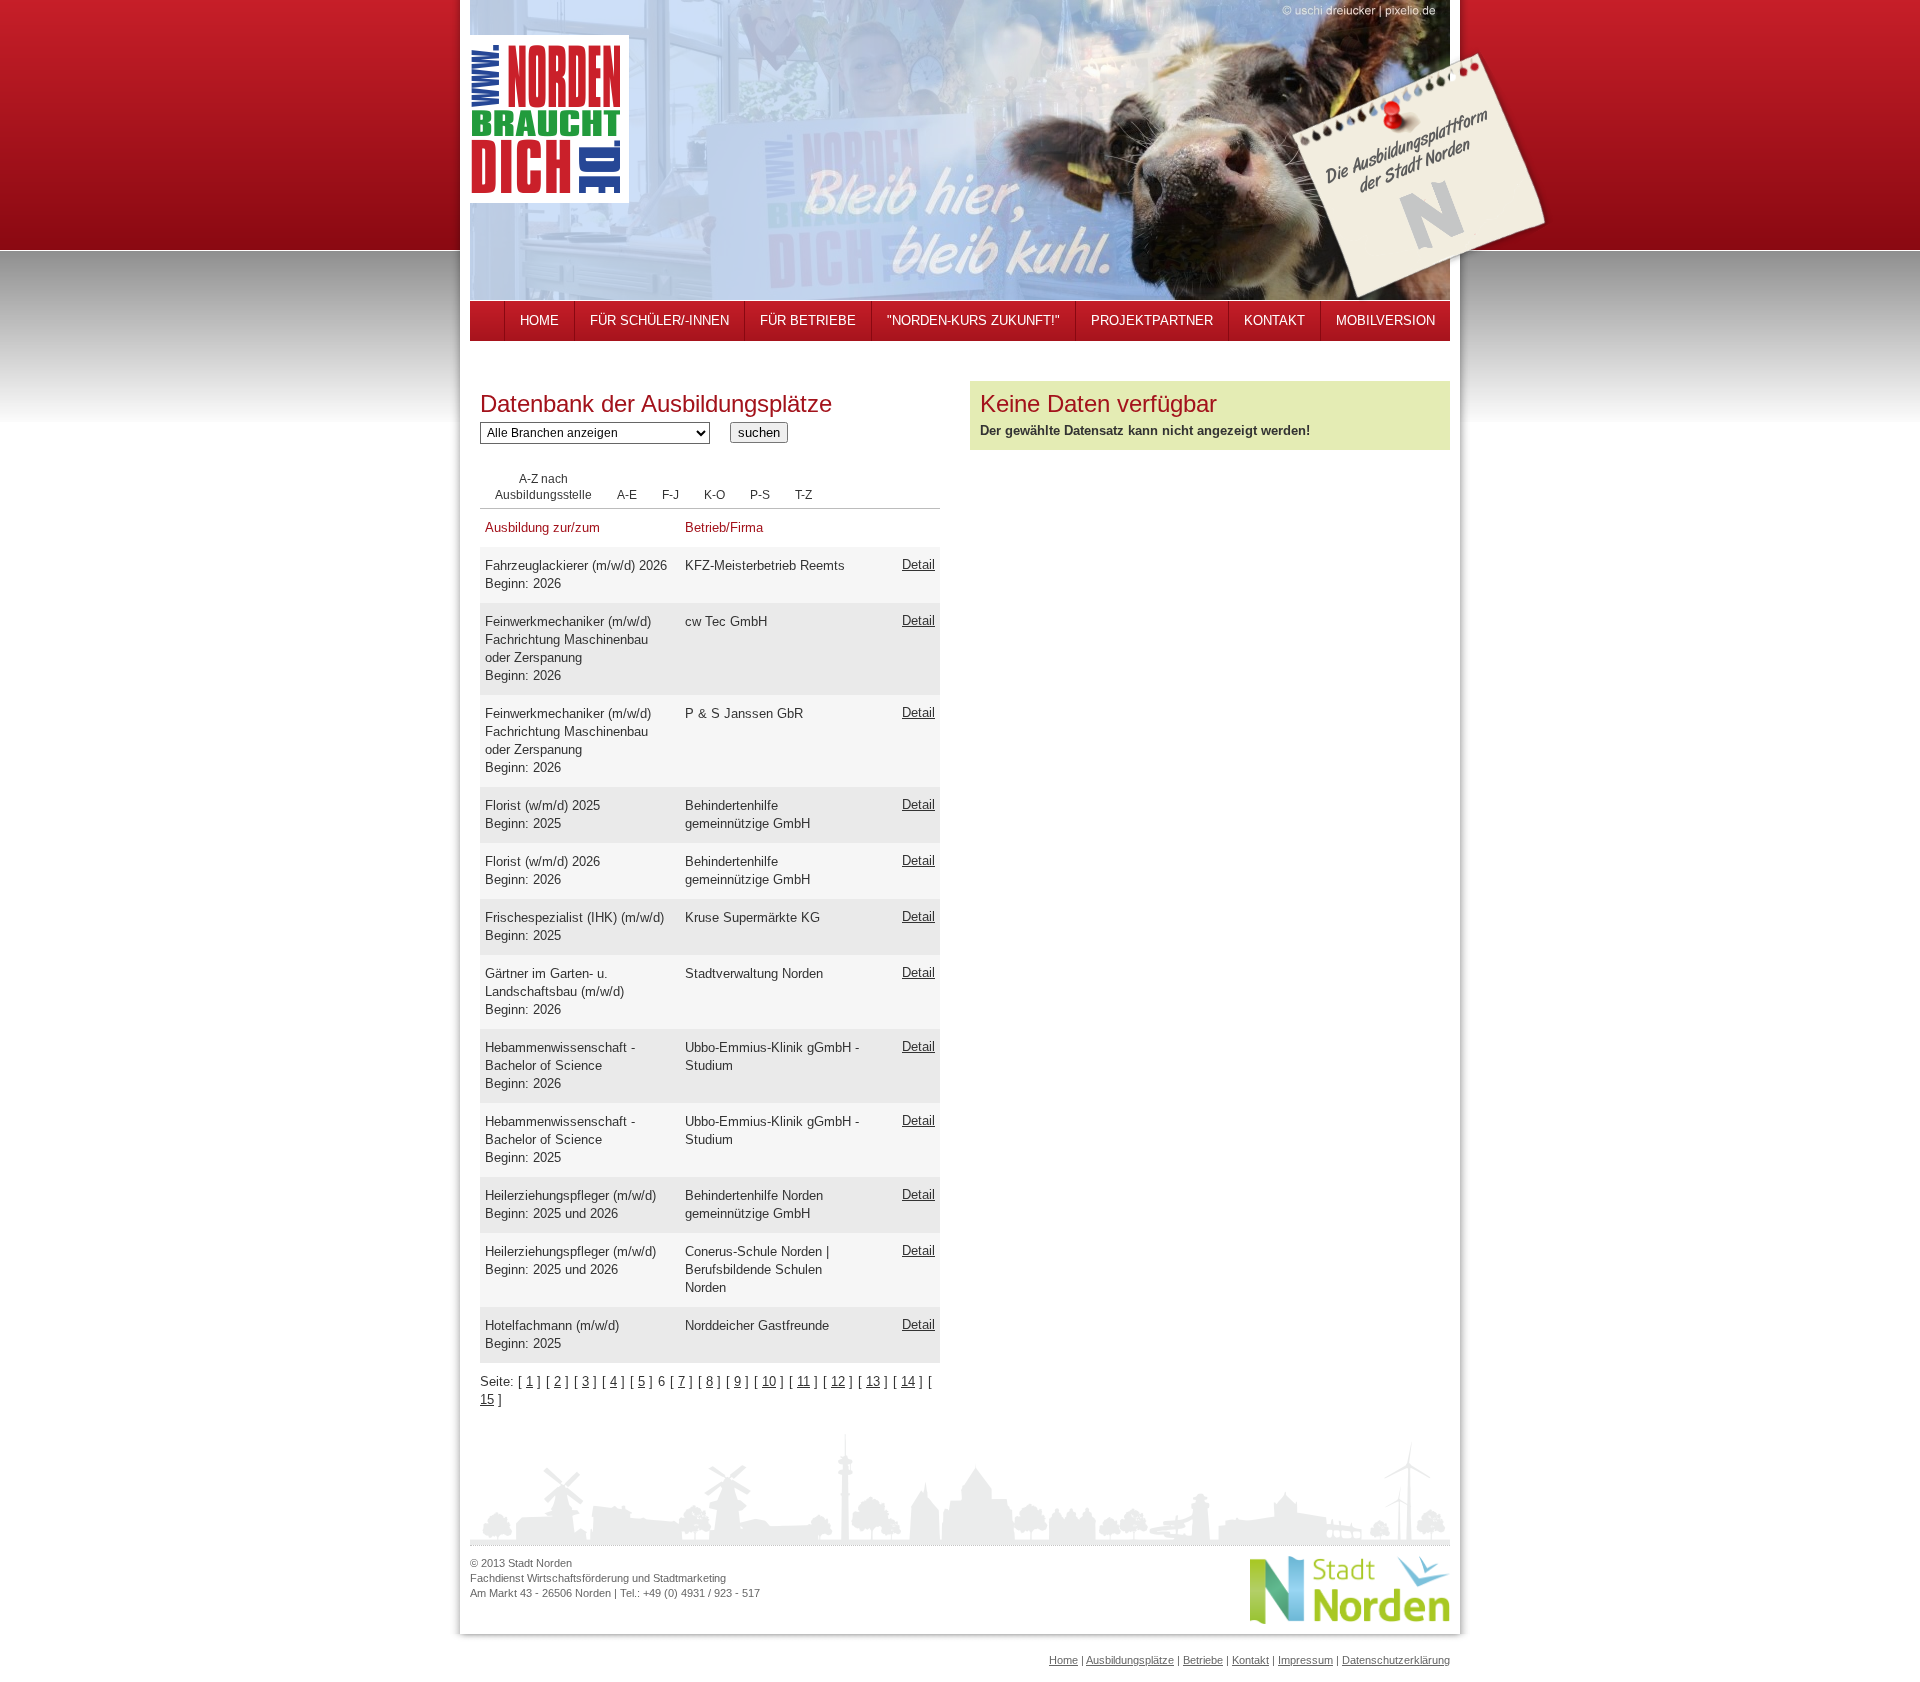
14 (908, 1381)
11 (803, 1381)
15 (487, 1399)
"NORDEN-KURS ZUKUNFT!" (973, 320)
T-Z (803, 495)
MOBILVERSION (1385, 320)
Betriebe (1203, 1660)
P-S (760, 495)
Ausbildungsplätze (1130, 1660)
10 (769, 1381)
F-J (670, 495)
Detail (918, 564)
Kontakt (1250, 1660)
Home (1063, 1660)
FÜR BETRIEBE (808, 320)
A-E (627, 495)
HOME (539, 320)
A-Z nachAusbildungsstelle (543, 487)
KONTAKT (1274, 320)
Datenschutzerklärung (1396, 1660)
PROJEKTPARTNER (1152, 320)
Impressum (1305, 1660)
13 (873, 1381)
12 (838, 1381)
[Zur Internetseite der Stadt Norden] (1350, 1619)
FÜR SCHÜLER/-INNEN (659, 320)
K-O (714, 495)
